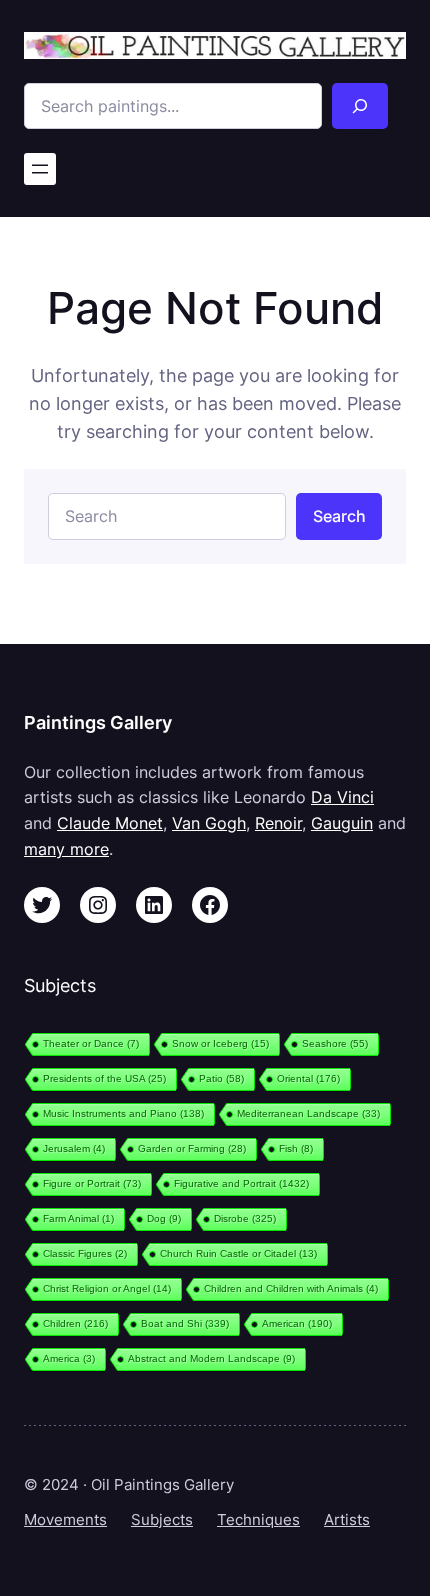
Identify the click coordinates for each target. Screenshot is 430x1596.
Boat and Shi (185, 1323)
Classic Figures (85, 1253)
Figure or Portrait (92, 1183)
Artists (347, 1520)
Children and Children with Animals (291, 1288)
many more (66, 849)
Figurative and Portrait (241, 1183)
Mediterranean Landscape (308, 1113)
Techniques (258, 1520)
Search (339, 516)
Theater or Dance (91, 1043)
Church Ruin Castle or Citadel (238, 1253)
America (69, 1358)
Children (75, 1323)
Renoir (278, 823)
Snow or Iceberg (220, 1043)
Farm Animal (78, 1218)
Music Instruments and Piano (123, 1113)
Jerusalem (74, 1148)
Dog (164, 1218)
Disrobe (245, 1218)
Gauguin (342, 823)
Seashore (335, 1043)
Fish (296, 1148)
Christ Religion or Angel (107, 1288)
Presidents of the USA (104, 1078)
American (297, 1323)
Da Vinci (342, 797)
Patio (221, 1078)
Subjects (162, 1520)
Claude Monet (110, 823)
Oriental (308, 1078)
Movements (65, 1520)
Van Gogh (209, 823)
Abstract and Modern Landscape (211, 1358)
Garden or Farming (192, 1148)
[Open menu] (40, 169)
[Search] (360, 106)
